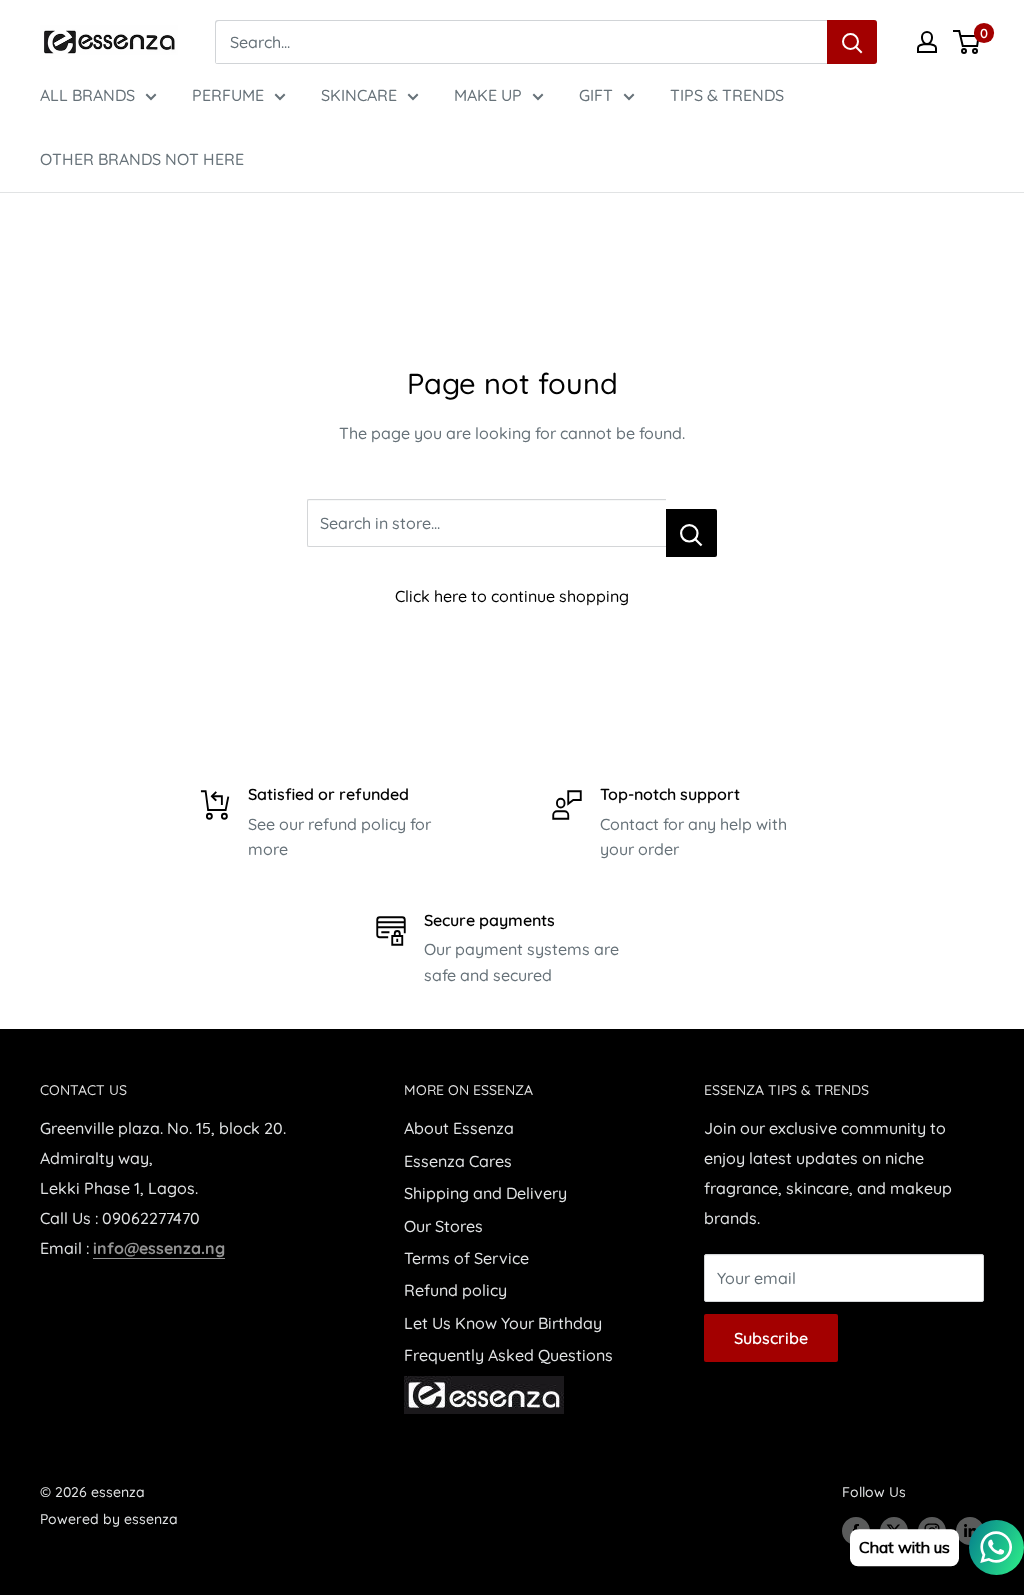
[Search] (852, 42)
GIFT (596, 95)
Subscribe (771, 1338)
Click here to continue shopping (512, 596)
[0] (967, 42)
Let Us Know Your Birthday (503, 1323)
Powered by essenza (109, 1519)
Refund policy (455, 1290)
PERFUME (228, 95)
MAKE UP (488, 95)
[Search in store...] (691, 533)
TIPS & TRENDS (727, 95)
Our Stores (443, 1226)
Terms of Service (466, 1258)
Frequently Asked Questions (508, 1355)
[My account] (927, 42)
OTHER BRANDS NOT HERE (142, 159)
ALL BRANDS (87, 95)
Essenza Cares (458, 1161)
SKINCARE (359, 95)
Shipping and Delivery (485, 1193)
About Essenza (459, 1128)
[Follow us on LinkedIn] (970, 1531)
